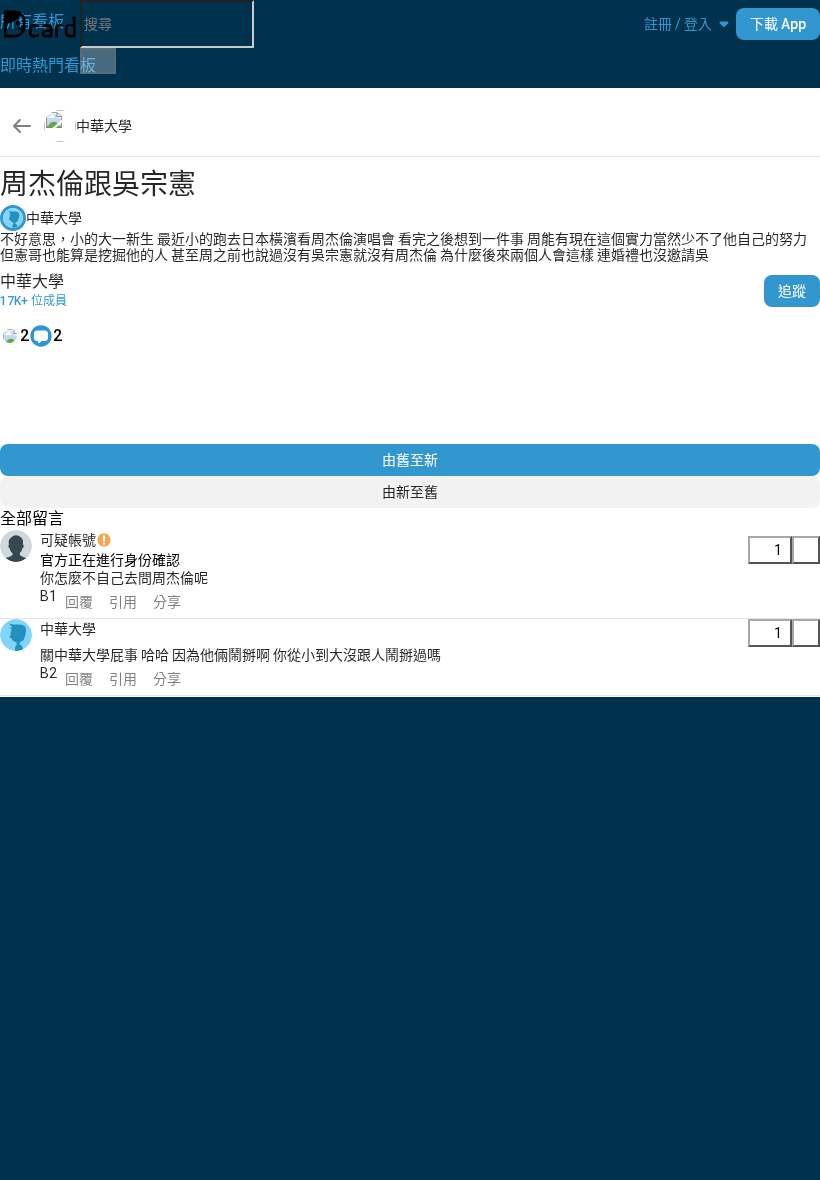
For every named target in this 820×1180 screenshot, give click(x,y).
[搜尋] (98, 61)
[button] (678, 24)
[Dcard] (40, 24)
